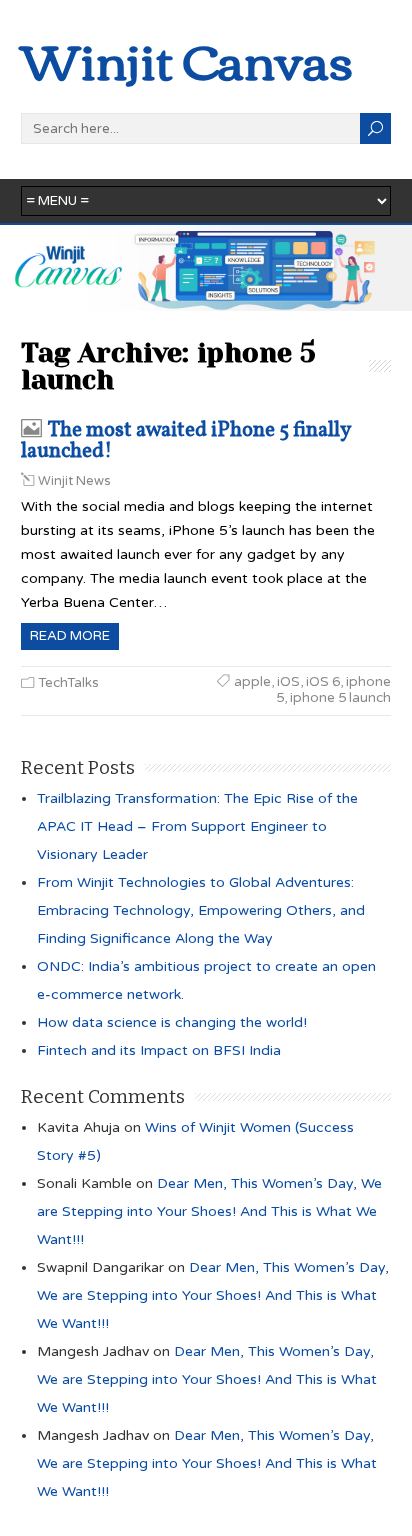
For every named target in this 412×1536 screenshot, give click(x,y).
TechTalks (68, 683)
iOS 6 (323, 682)
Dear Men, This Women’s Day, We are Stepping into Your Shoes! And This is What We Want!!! (209, 1211)
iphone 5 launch (340, 698)
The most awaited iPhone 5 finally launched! (185, 441)
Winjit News (74, 481)
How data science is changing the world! (172, 1022)
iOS (288, 682)
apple (252, 682)
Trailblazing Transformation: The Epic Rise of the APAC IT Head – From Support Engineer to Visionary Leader (197, 826)
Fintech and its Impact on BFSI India (159, 1050)
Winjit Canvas (187, 58)
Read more (70, 636)
